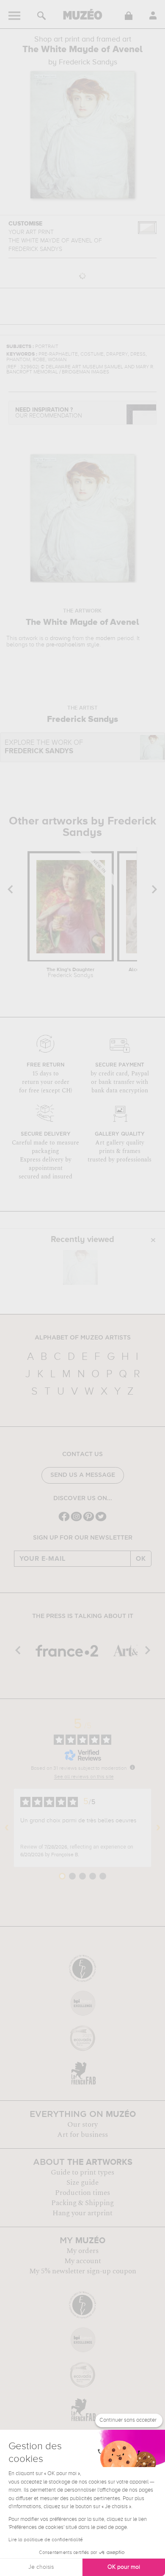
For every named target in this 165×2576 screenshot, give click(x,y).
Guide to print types (82, 2172)
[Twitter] (101, 1520)
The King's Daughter (70, 973)
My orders (82, 2251)
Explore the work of (44, 747)
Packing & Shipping (82, 2203)
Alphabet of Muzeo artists (83, 1338)
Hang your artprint (82, 2213)
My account (83, 2261)
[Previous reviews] (7, 1828)
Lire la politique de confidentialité (46, 2540)
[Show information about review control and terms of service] (132, 1767)
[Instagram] (76, 1520)
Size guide (82, 2183)
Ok (141, 1559)
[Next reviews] (158, 1828)
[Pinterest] (89, 1520)
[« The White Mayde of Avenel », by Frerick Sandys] (80, 1267)
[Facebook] (64, 1520)
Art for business (82, 2135)
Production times (82, 2193)
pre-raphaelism (66, 645)
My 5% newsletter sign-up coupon (83, 2271)
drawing (60, 638)
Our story (82, 2125)
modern (106, 638)
